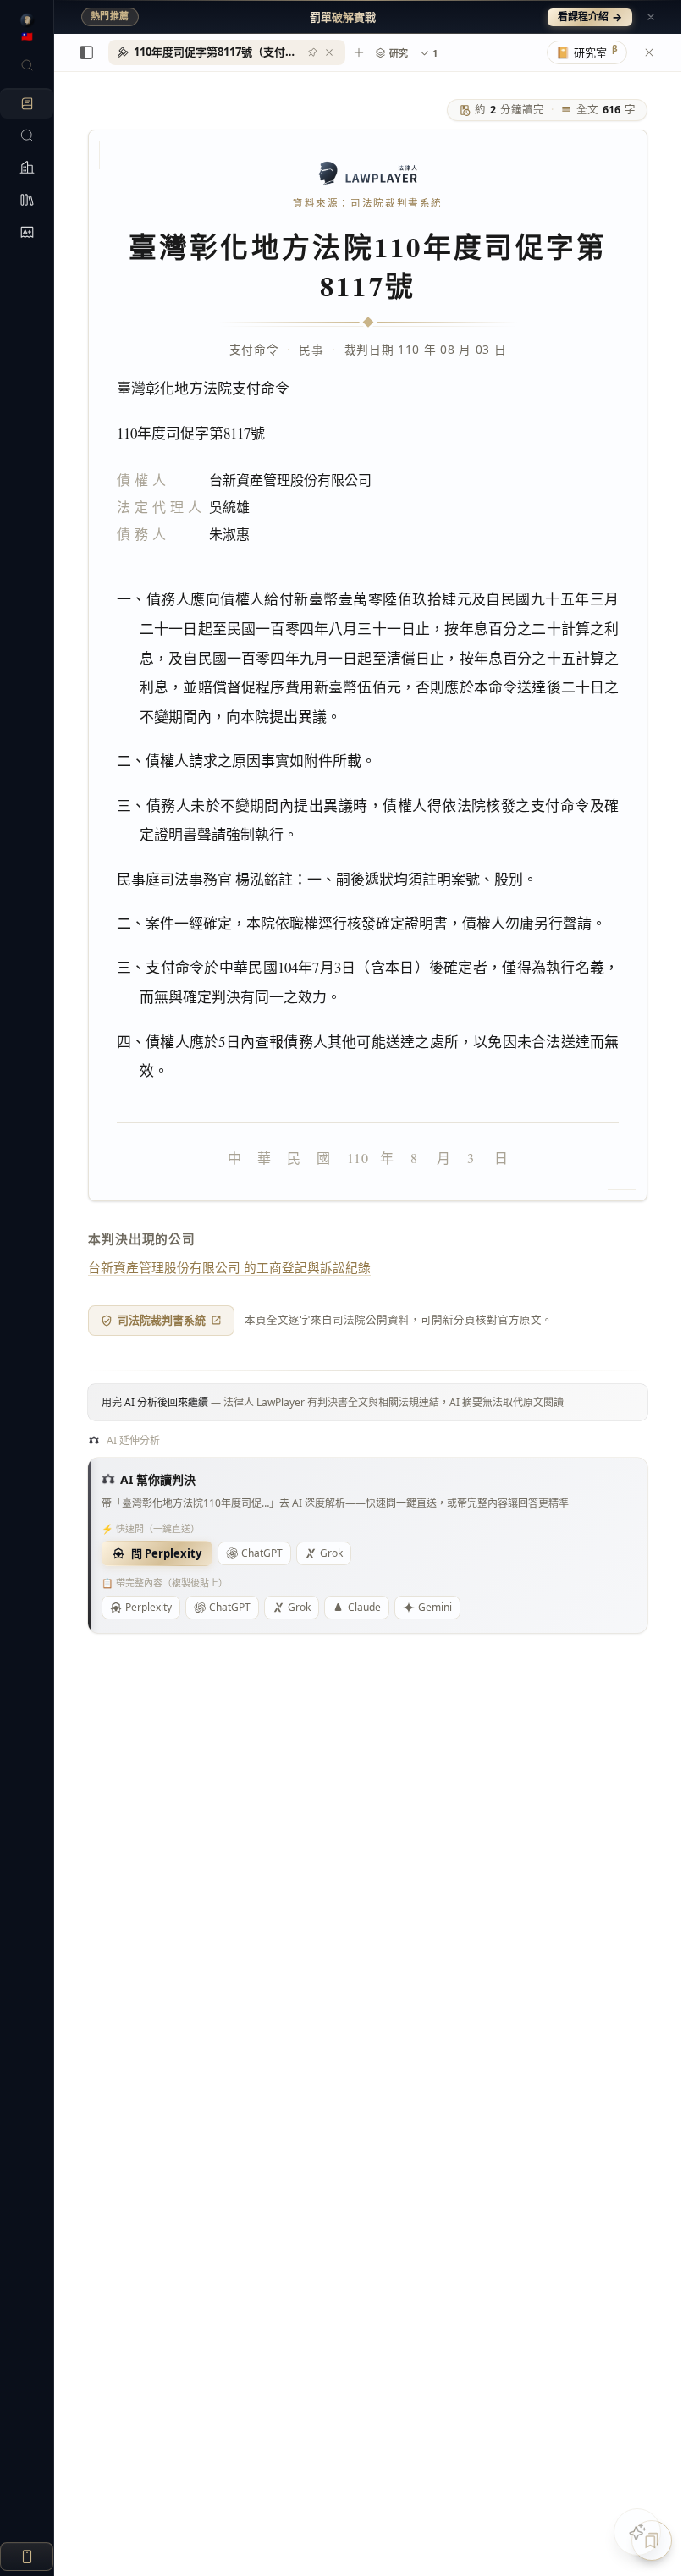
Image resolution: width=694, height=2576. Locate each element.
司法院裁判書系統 (162, 1320)
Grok (331, 1553)
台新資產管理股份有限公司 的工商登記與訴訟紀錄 (229, 1267)
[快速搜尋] (27, 65)
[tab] (227, 52)
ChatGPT (262, 1553)
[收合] (86, 52)
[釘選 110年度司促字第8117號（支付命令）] (312, 52)
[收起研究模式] (649, 52)
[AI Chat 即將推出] (637, 2532)
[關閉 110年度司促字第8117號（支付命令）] (329, 52)
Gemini (435, 1607)
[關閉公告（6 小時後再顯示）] (651, 17)
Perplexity (149, 1607)
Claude (364, 1607)
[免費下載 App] (27, 2557)
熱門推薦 (110, 16)
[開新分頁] (359, 52)
